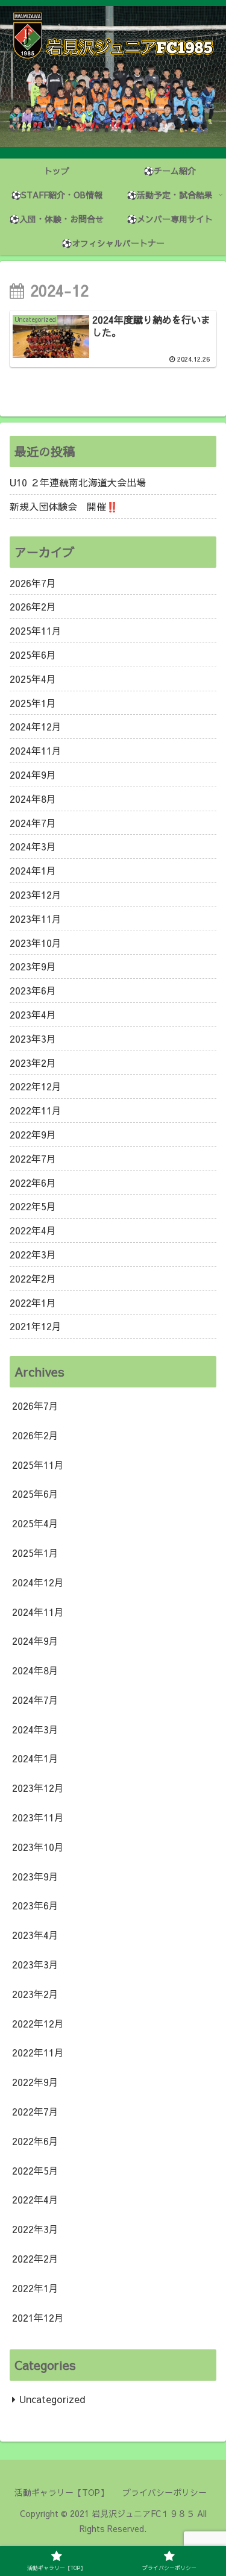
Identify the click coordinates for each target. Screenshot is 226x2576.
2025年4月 (33, 679)
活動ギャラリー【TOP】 (61, 2492)
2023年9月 (33, 966)
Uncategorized (52, 2399)
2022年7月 (33, 1158)
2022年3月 (33, 1254)
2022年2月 (33, 1278)
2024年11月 (36, 750)
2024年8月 (33, 799)
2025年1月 (33, 703)
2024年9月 (33, 774)
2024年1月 (33, 870)
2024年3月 (33, 846)
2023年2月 (33, 1063)
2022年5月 (33, 1206)
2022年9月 (33, 1134)
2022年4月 (33, 1230)
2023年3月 (33, 1038)
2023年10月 (36, 943)
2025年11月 (36, 630)
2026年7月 (33, 583)
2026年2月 (33, 606)
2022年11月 (36, 1110)
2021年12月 (36, 1326)
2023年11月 (36, 919)
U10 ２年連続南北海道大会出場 (78, 482)
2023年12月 (36, 894)
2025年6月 (33, 655)
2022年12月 (36, 1086)
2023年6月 (33, 990)
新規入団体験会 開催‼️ (64, 506)
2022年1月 (33, 1302)
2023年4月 (33, 1014)
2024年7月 (33, 823)
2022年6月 (33, 1183)
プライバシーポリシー (165, 2492)
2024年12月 (36, 726)
